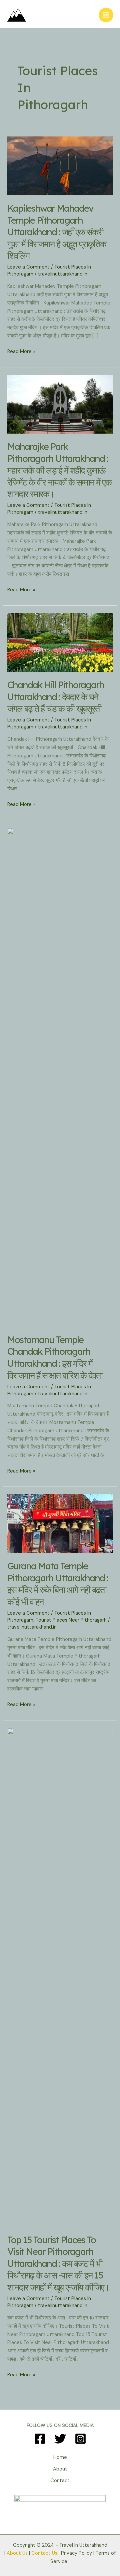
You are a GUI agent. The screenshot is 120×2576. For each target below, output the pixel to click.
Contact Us (44, 2553)
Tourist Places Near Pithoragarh (71, 1620)
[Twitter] (60, 2439)
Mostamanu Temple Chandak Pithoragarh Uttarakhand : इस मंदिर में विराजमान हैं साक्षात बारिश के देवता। (57, 1358)
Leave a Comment (28, 267)
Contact (60, 2481)
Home (60, 2457)
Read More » (21, 352)
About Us (17, 2553)
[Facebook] (40, 2439)
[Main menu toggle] (106, 15)
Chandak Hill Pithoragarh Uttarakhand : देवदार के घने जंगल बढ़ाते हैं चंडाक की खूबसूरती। (57, 697)
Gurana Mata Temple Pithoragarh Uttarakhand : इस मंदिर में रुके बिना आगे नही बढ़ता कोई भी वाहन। (58, 1584)
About (60, 2469)
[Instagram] (80, 2439)
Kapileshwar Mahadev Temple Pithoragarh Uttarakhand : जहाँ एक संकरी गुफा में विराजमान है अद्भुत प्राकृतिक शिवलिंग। (57, 232)
